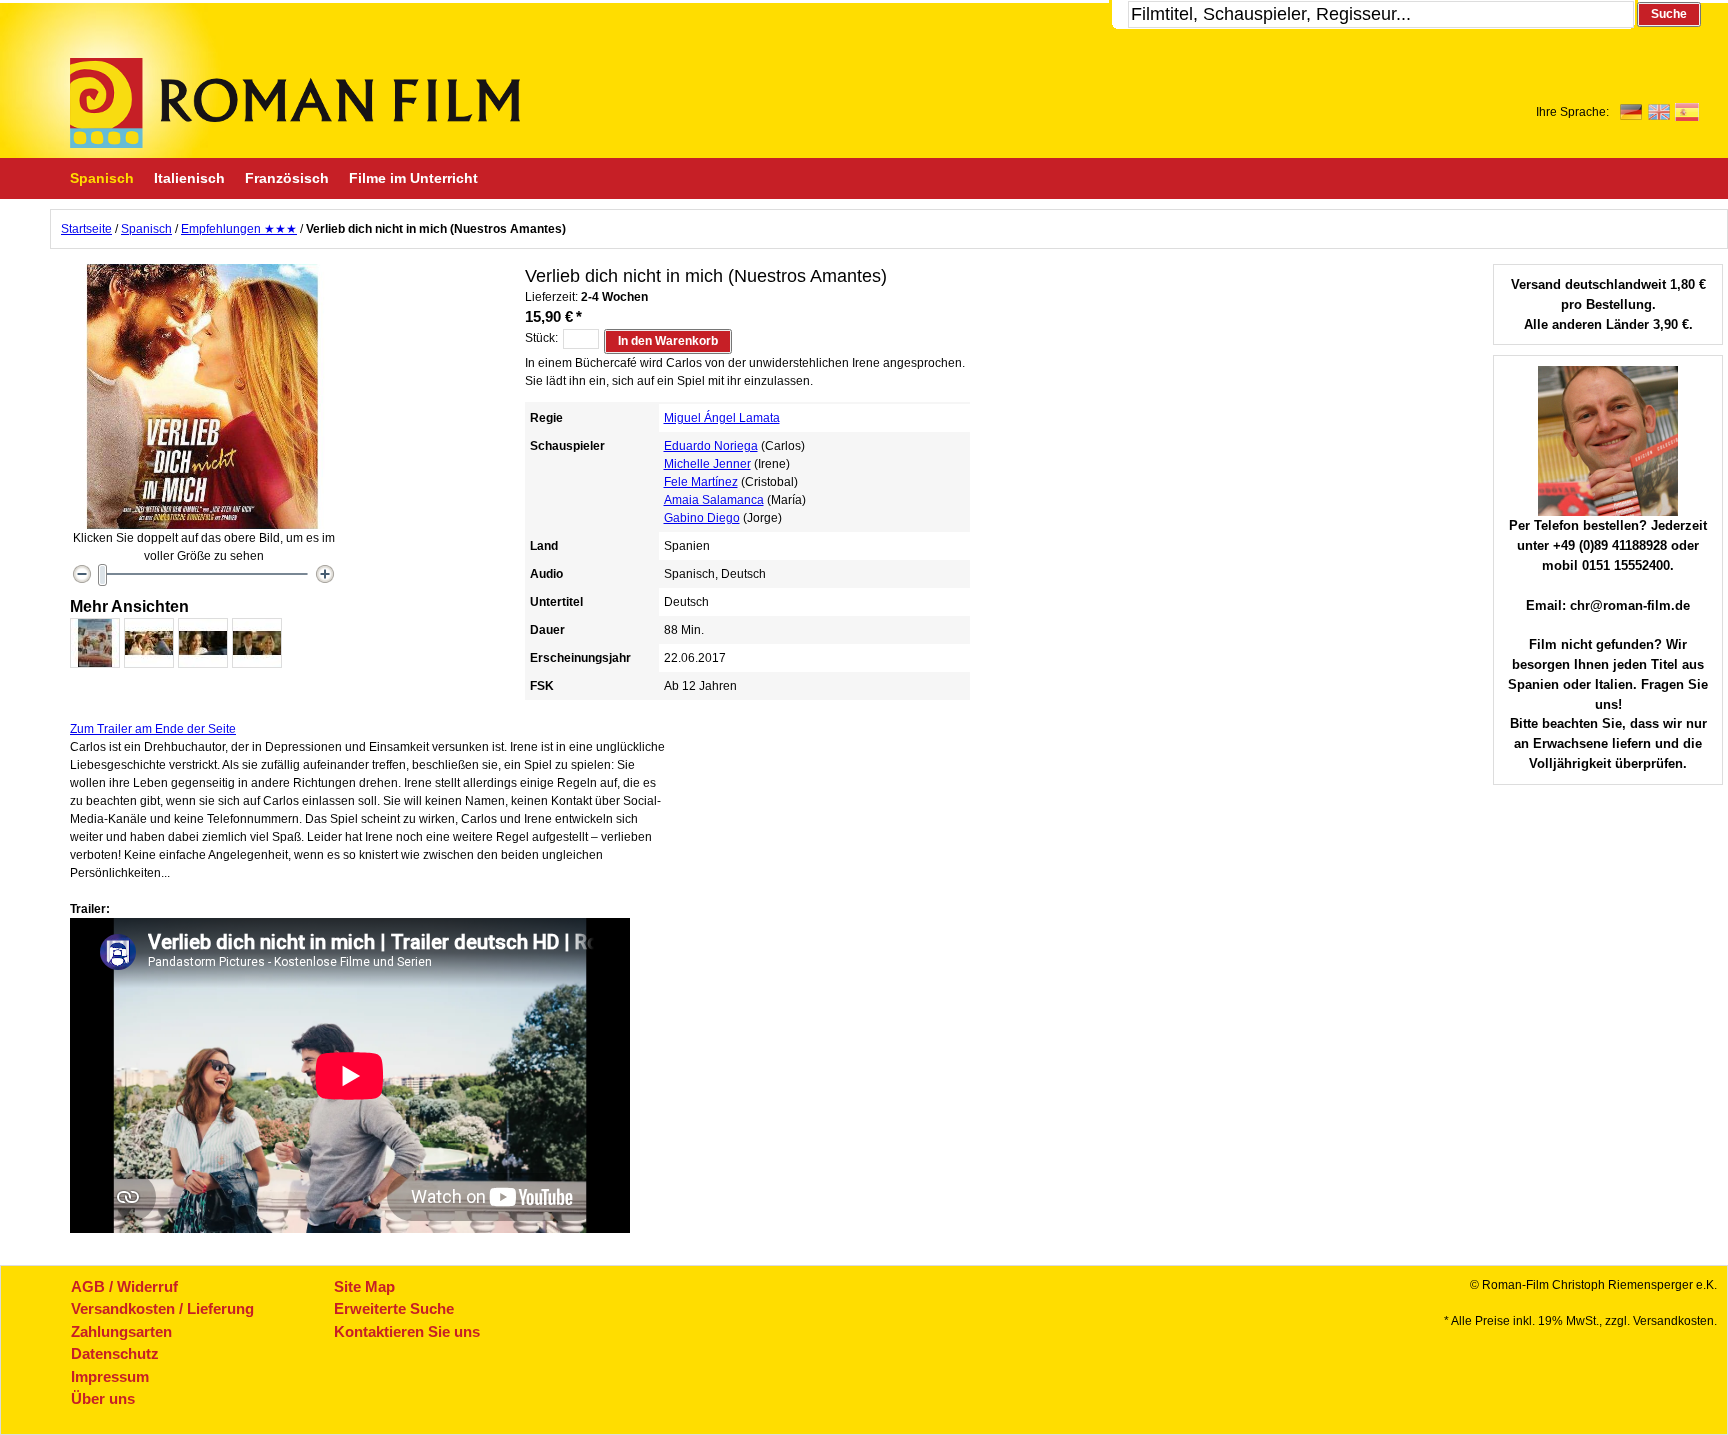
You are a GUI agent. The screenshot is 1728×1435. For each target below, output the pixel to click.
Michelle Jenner (707, 464)
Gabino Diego (702, 518)
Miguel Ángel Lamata (722, 418)
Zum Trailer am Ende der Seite (153, 729)
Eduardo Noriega (711, 446)
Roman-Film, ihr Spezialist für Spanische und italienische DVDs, (295, 103)
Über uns (103, 1398)
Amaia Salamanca (714, 500)
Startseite (86, 229)
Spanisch (146, 229)
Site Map (364, 1286)
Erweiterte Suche (394, 1308)
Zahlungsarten (121, 1331)
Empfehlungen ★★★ (239, 229)
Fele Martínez (701, 482)
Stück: (541, 338)
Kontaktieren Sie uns (407, 1331)
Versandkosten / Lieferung (162, 1308)
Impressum (110, 1376)
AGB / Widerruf (124, 1286)
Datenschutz (115, 1353)
